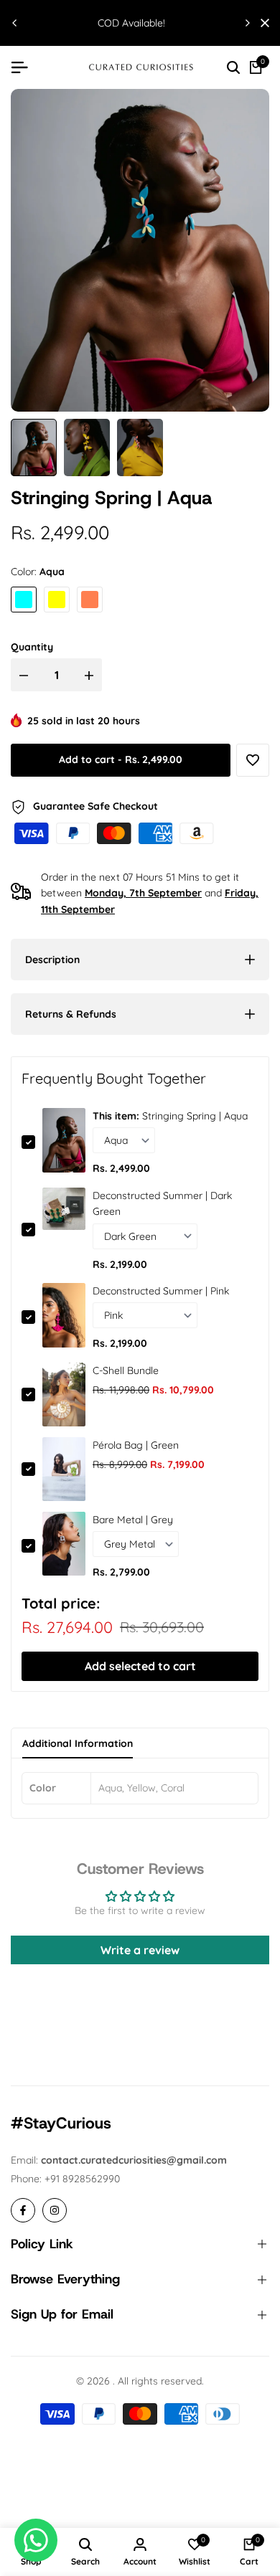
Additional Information (78, 1743)
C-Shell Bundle (126, 1370)
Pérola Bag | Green (136, 1445)
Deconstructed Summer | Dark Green (162, 1203)
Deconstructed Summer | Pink (161, 1291)
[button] (253, 760)
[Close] (262, 23)
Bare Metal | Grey (133, 1520)
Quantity (32, 647)
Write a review (140, 1950)
